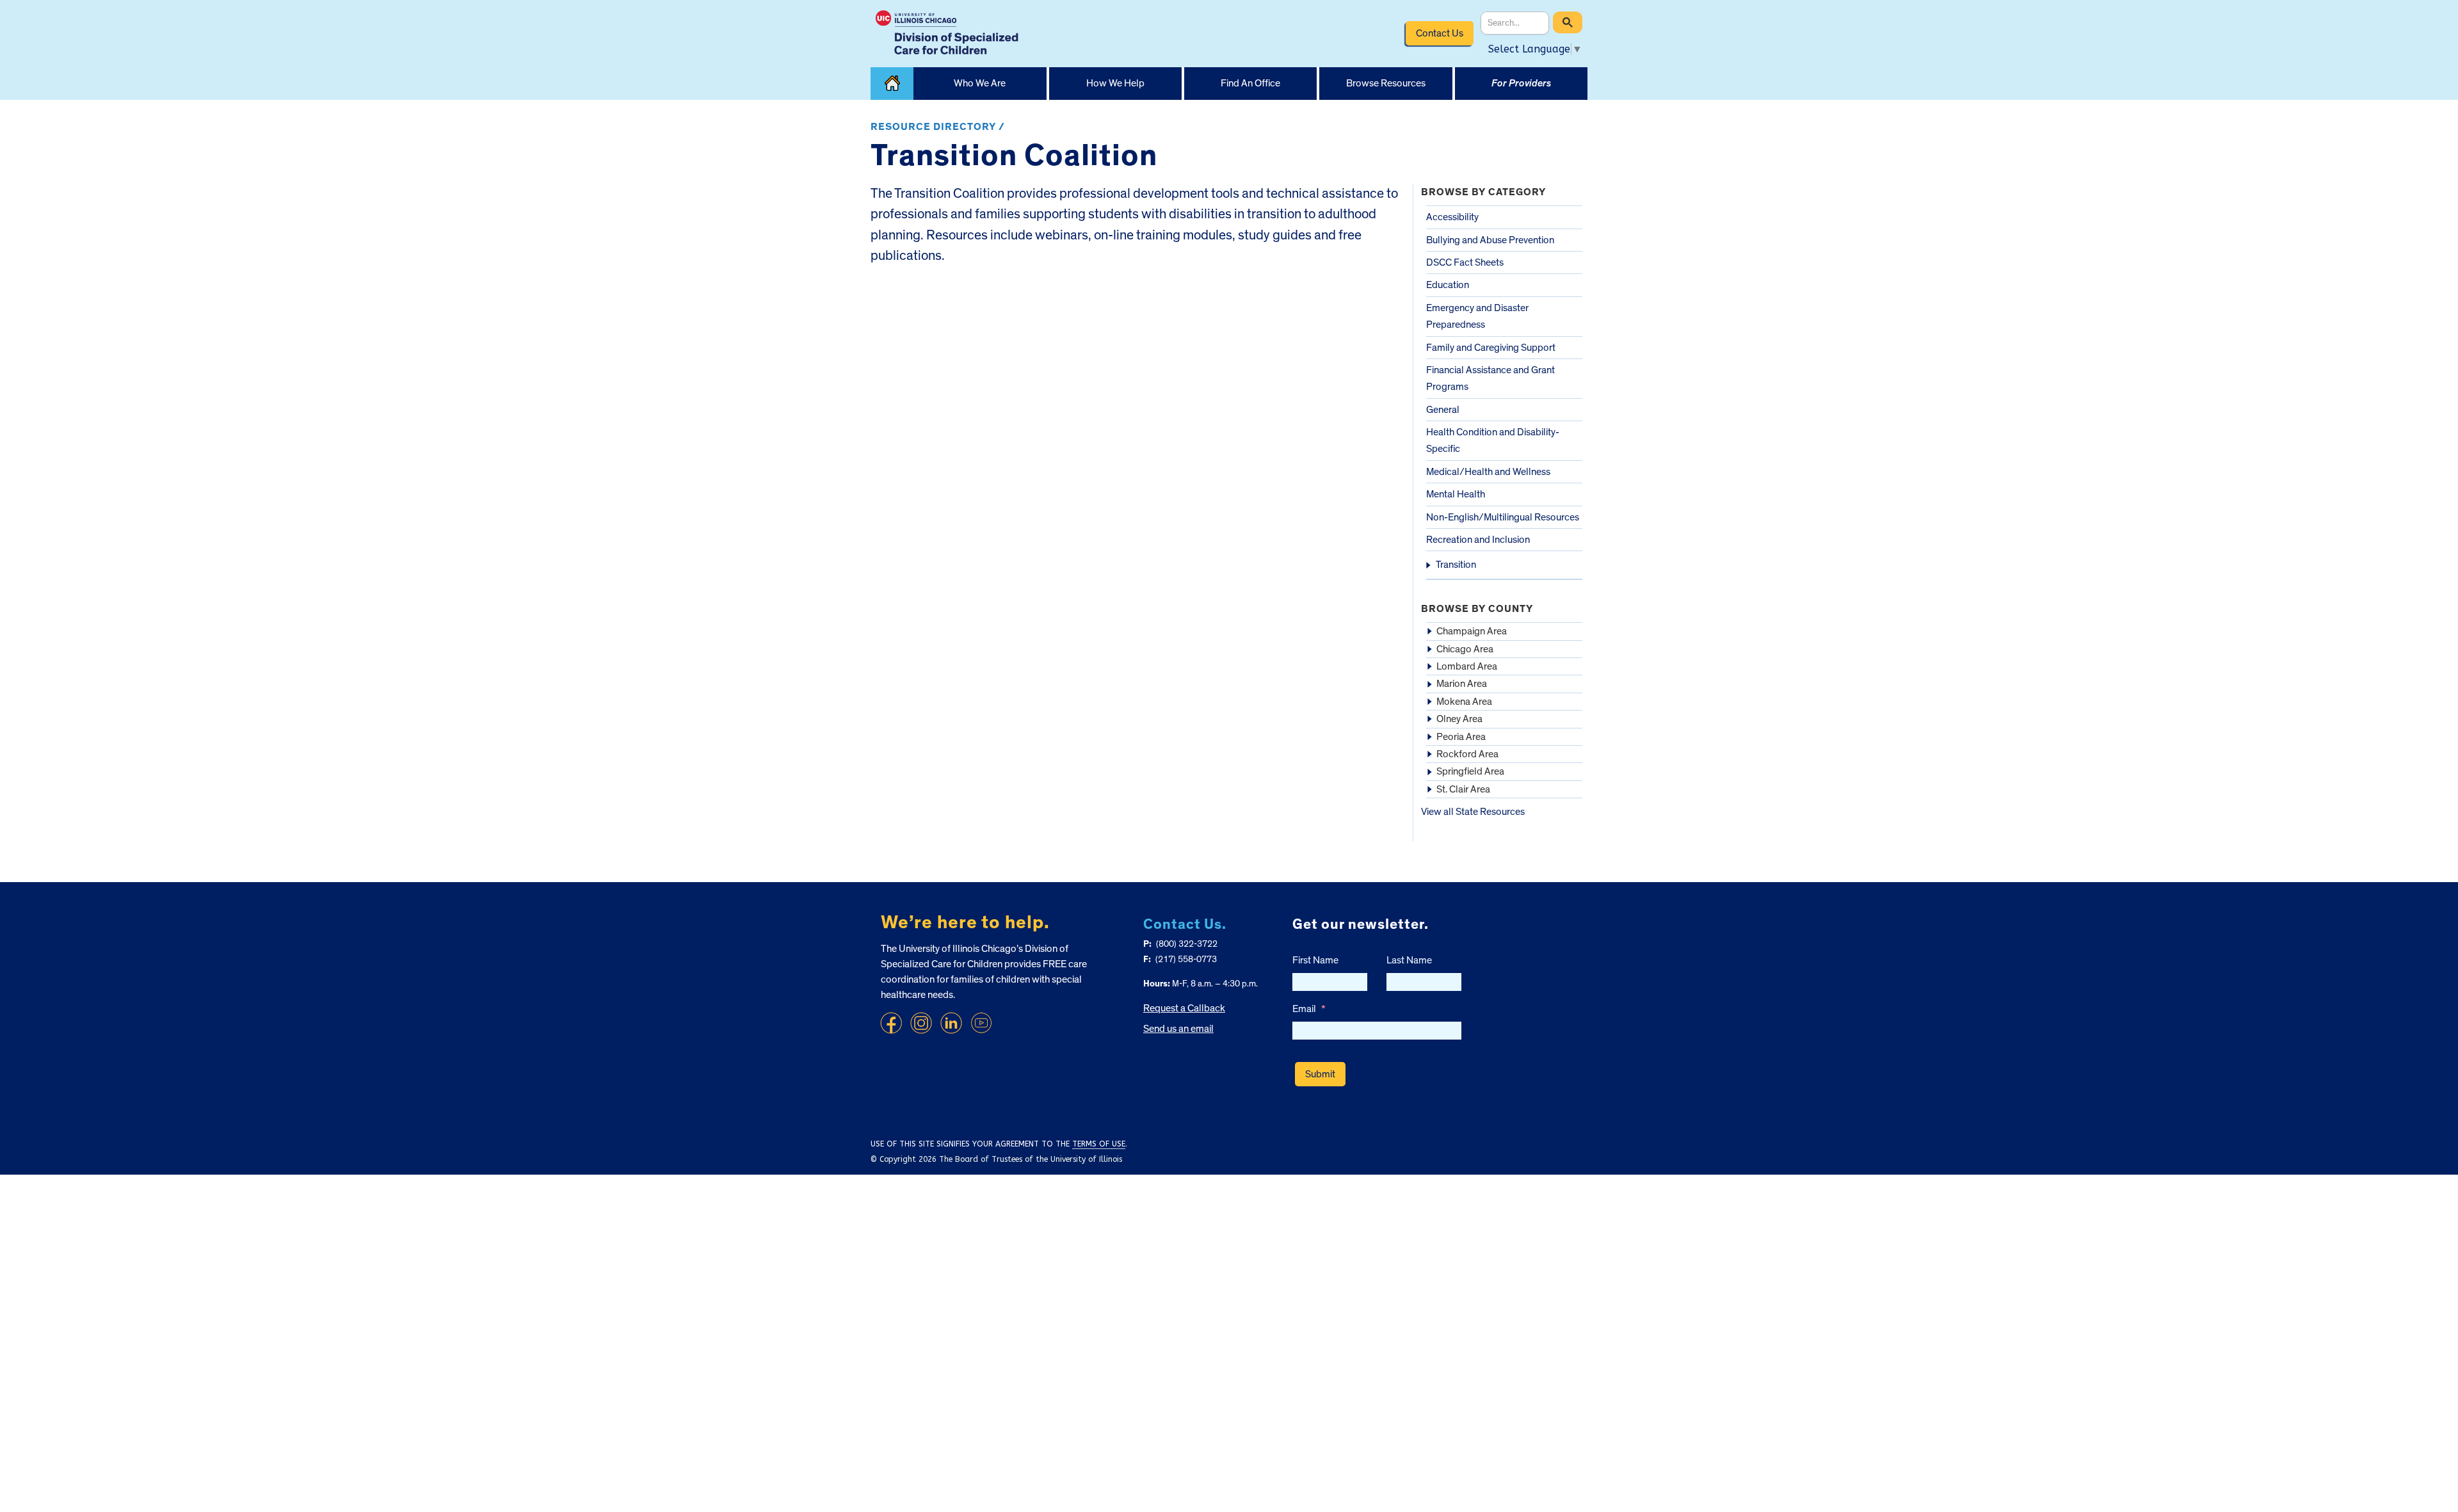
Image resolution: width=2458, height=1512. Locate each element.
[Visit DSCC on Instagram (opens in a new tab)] (921, 1023)
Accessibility (1452, 217)
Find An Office (1250, 83)
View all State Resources (1473, 812)
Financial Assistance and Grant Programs (1490, 378)
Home (892, 84)
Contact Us (1440, 33)
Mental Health (1456, 494)
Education (1448, 285)
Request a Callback (1184, 1008)
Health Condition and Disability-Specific (1493, 440)
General (1443, 410)
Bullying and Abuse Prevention (1490, 240)
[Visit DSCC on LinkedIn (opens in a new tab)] (951, 1023)
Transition (1456, 565)
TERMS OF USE (1099, 1144)
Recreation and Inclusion (1478, 540)
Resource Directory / (938, 127)
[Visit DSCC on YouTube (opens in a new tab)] (981, 1023)
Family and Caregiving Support (1491, 348)
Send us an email (1178, 1029)
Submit (1320, 1074)
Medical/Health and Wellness (1488, 472)
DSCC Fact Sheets (1465, 262)
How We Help (1115, 83)
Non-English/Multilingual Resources (1503, 517)
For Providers (1521, 83)
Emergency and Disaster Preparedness (1477, 316)
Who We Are (980, 83)
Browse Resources (1386, 83)
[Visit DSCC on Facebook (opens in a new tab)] (891, 1023)
